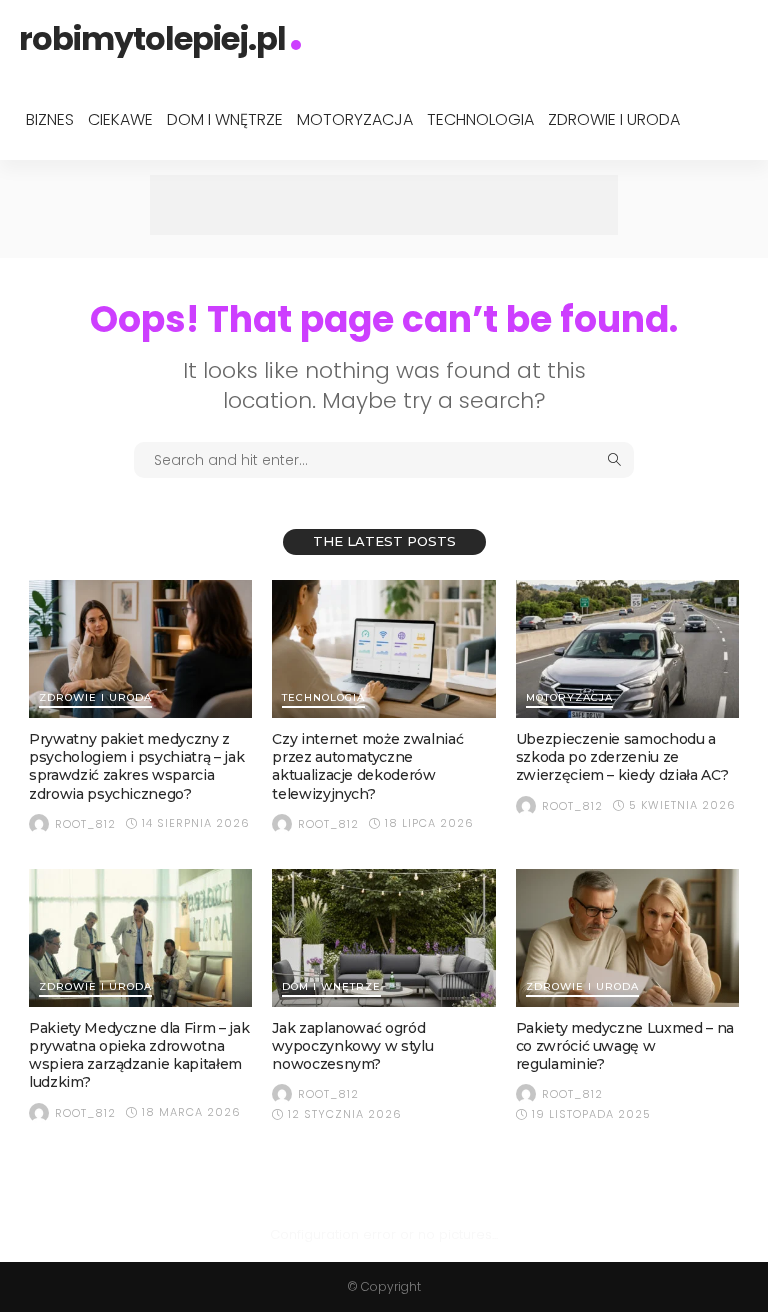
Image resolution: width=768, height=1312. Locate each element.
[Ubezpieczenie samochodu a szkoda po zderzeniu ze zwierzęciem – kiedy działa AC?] (627, 649)
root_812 (85, 824)
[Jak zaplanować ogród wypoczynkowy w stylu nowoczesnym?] (383, 938)
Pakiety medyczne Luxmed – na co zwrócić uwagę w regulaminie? (625, 1046)
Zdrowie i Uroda (614, 119)
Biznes (50, 119)
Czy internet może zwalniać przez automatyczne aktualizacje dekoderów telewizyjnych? (367, 766)
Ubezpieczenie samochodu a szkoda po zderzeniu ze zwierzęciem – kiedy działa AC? (622, 757)
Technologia (480, 119)
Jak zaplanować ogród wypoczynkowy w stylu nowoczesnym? (352, 1046)
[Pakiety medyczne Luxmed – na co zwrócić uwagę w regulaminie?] (627, 938)
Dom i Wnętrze (225, 119)
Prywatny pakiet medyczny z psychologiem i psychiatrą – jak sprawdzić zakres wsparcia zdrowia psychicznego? (136, 766)
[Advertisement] (384, 205)
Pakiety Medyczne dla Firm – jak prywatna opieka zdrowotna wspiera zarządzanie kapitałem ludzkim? (139, 1055)
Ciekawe (120, 119)
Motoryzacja (355, 119)
